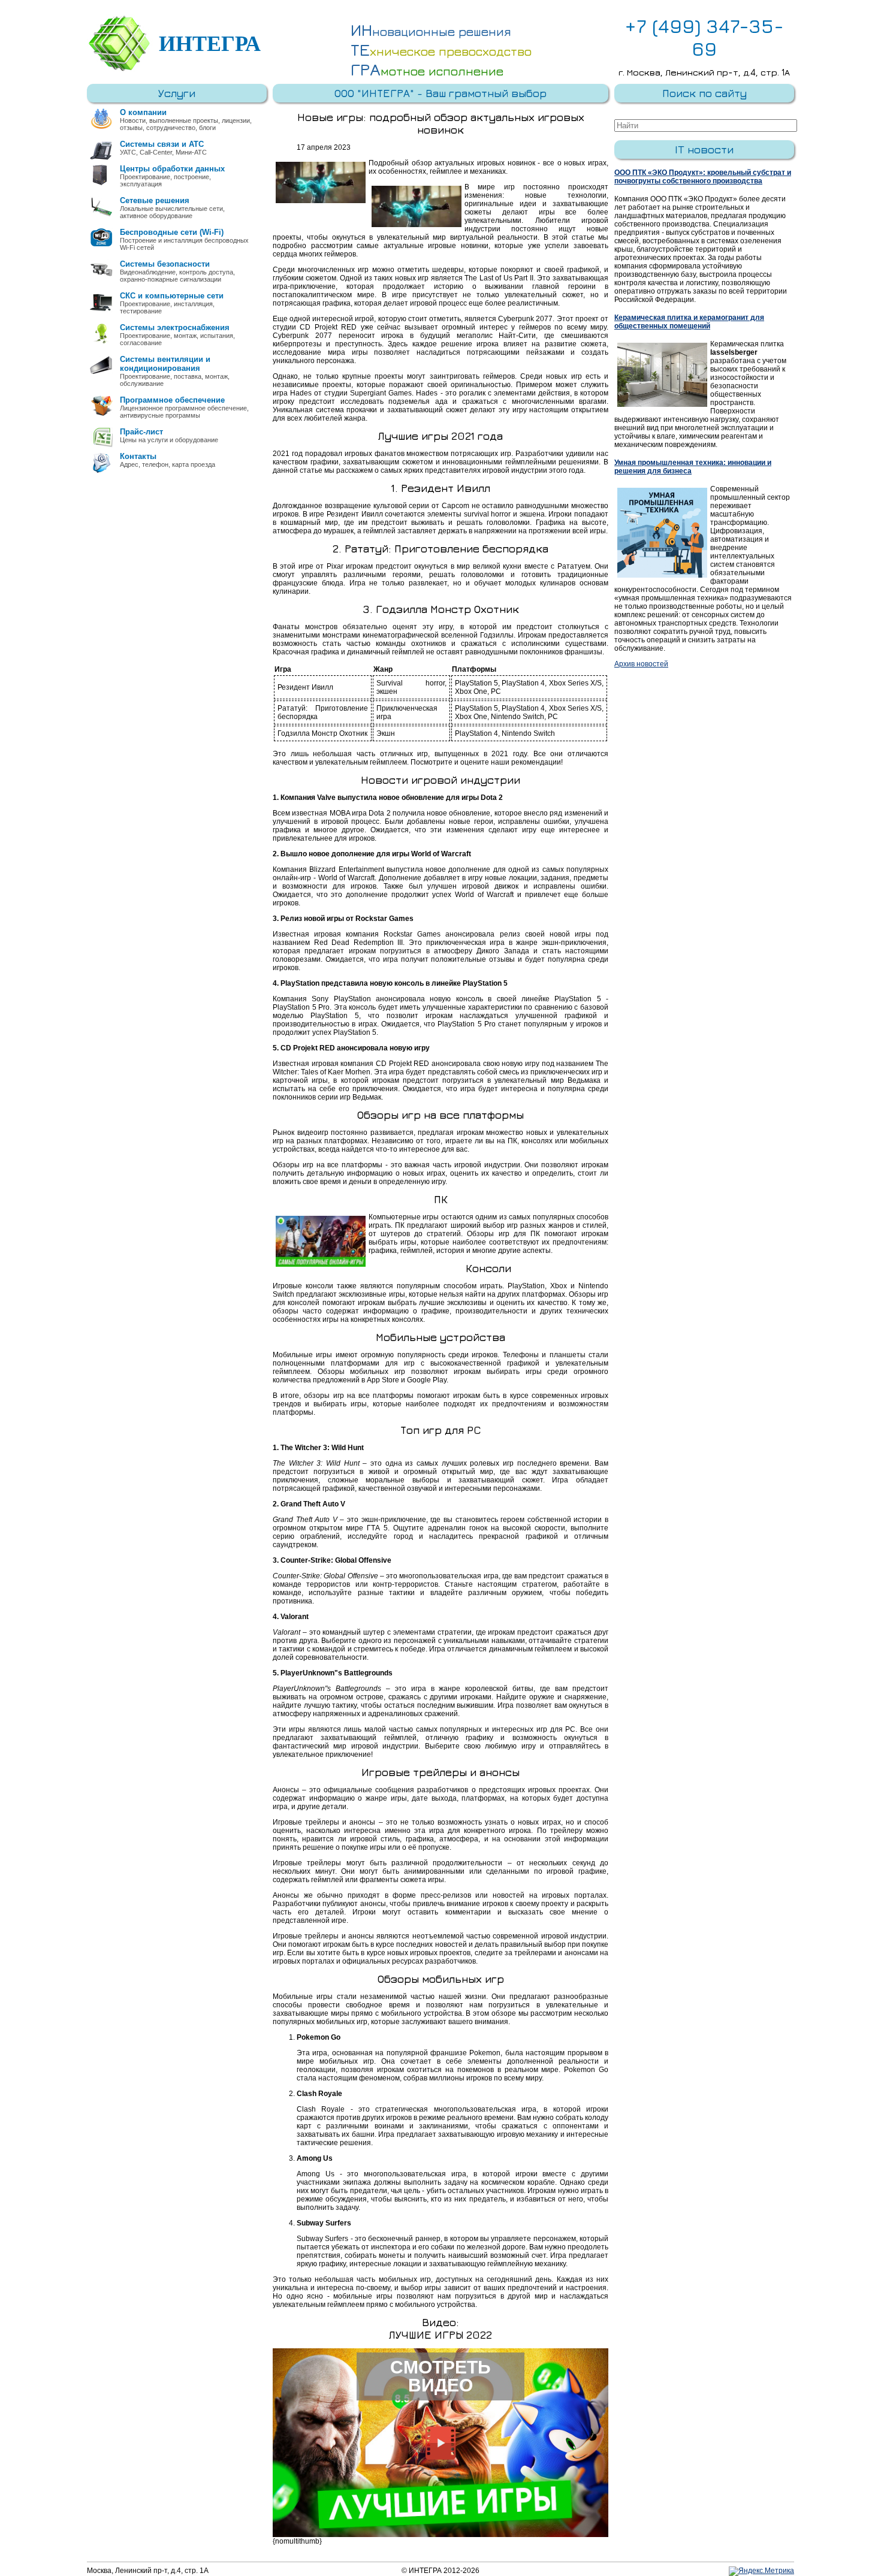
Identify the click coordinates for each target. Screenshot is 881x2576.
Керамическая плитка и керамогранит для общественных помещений (689, 322)
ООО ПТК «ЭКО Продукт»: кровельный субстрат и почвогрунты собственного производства (703, 177)
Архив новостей (641, 664)
